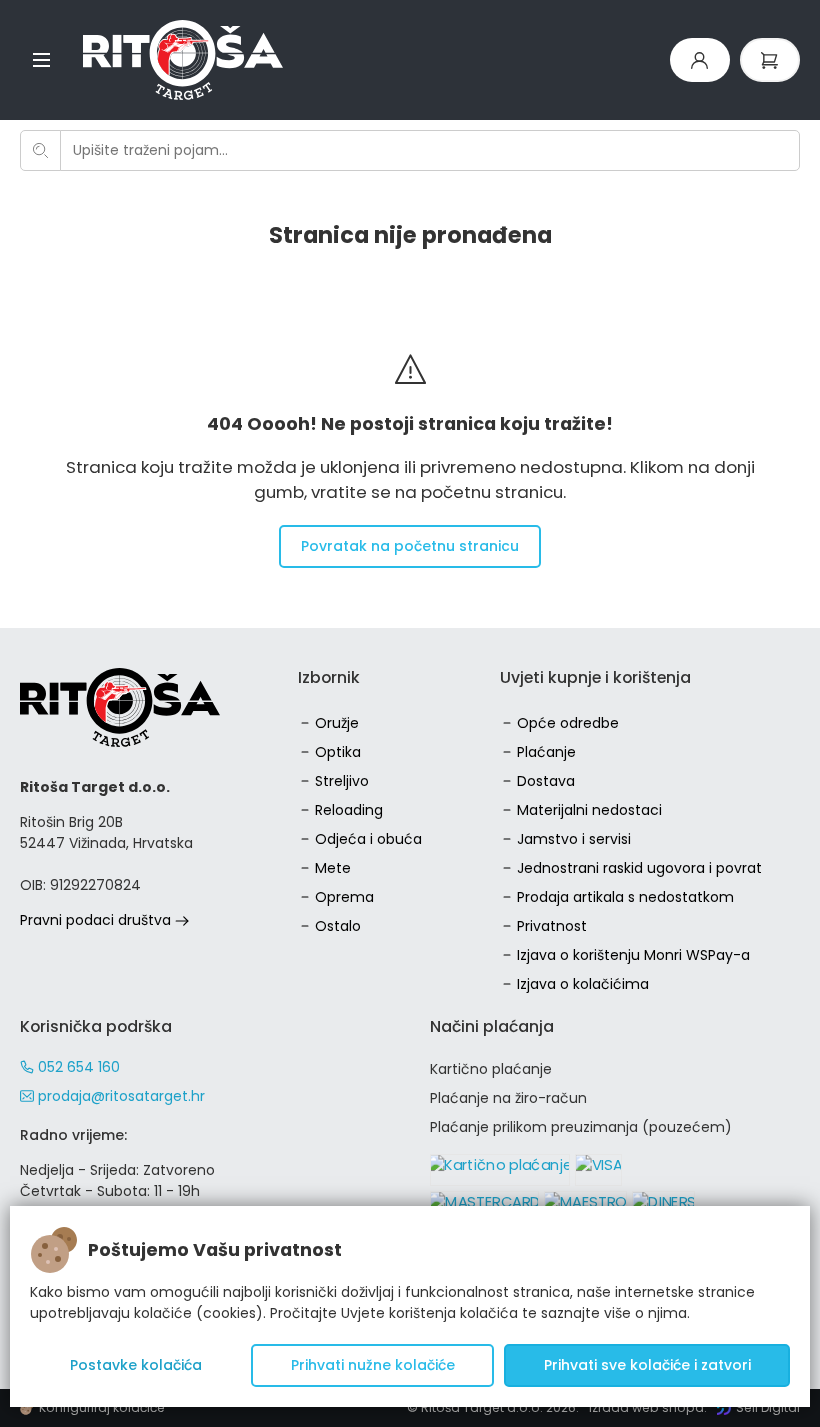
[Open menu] (41, 59)
